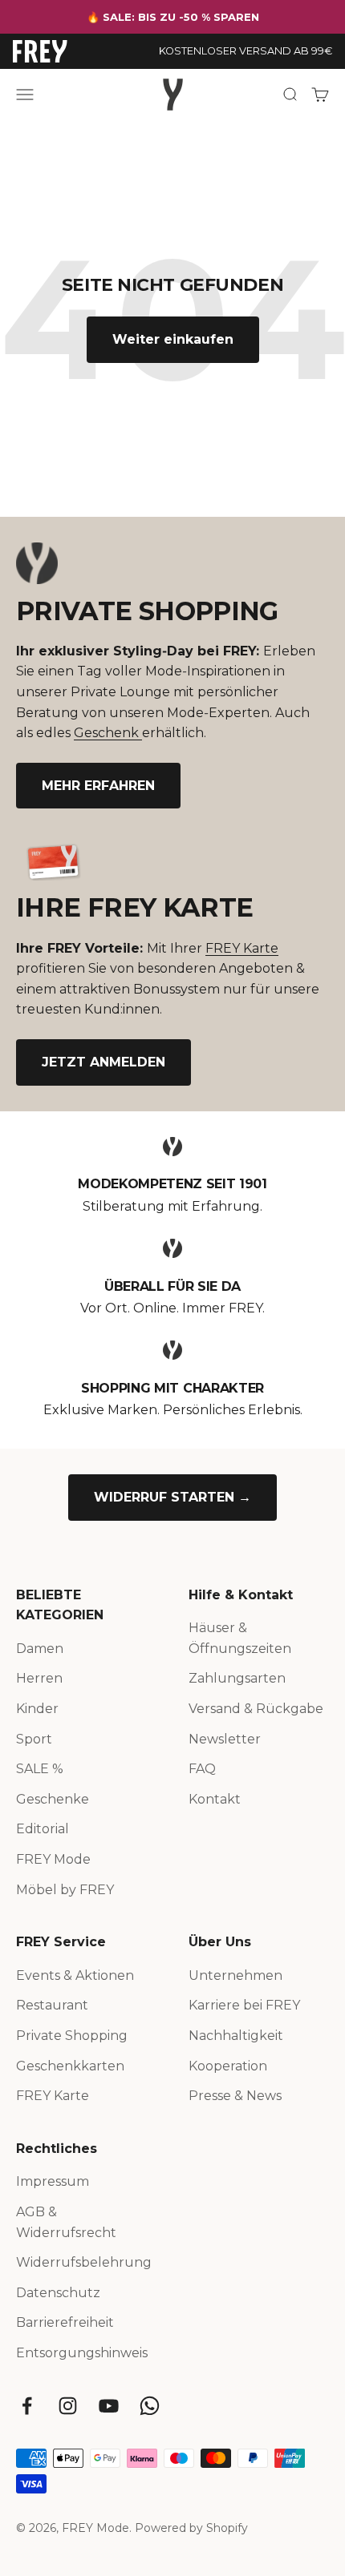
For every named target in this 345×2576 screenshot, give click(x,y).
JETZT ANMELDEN (103, 1062)
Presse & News (235, 2096)
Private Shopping (72, 2036)
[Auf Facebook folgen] (27, 2406)
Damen (40, 1649)
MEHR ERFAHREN (98, 786)
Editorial (43, 1829)
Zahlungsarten (237, 1678)
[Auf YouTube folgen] (109, 2406)
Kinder (37, 1709)
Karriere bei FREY (244, 2005)
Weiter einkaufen (173, 339)
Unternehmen (235, 1975)
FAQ (202, 1769)
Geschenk (108, 733)
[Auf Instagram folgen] (68, 2406)
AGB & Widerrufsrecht (66, 2222)
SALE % (40, 1769)
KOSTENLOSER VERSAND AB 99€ (246, 51)
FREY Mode (53, 1859)
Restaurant (52, 2005)
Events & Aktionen (75, 1975)
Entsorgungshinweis (82, 2353)
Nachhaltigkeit (236, 2036)
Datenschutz (58, 2293)
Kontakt (215, 1799)
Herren (39, 1678)
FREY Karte (242, 948)
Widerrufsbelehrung (84, 2262)
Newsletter (225, 1739)
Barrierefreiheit (65, 2322)
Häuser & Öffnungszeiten (240, 1638)
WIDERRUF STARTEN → (172, 1497)
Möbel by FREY (65, 1890)
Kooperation (228, 2066)
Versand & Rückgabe (256, 1709)
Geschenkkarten (70, 2066)
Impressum (53, 2181)
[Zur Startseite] (40, 51)
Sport (34, 1739)
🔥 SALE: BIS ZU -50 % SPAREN (173, 17)
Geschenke (53, 1799)
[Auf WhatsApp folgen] (150, 2406)
